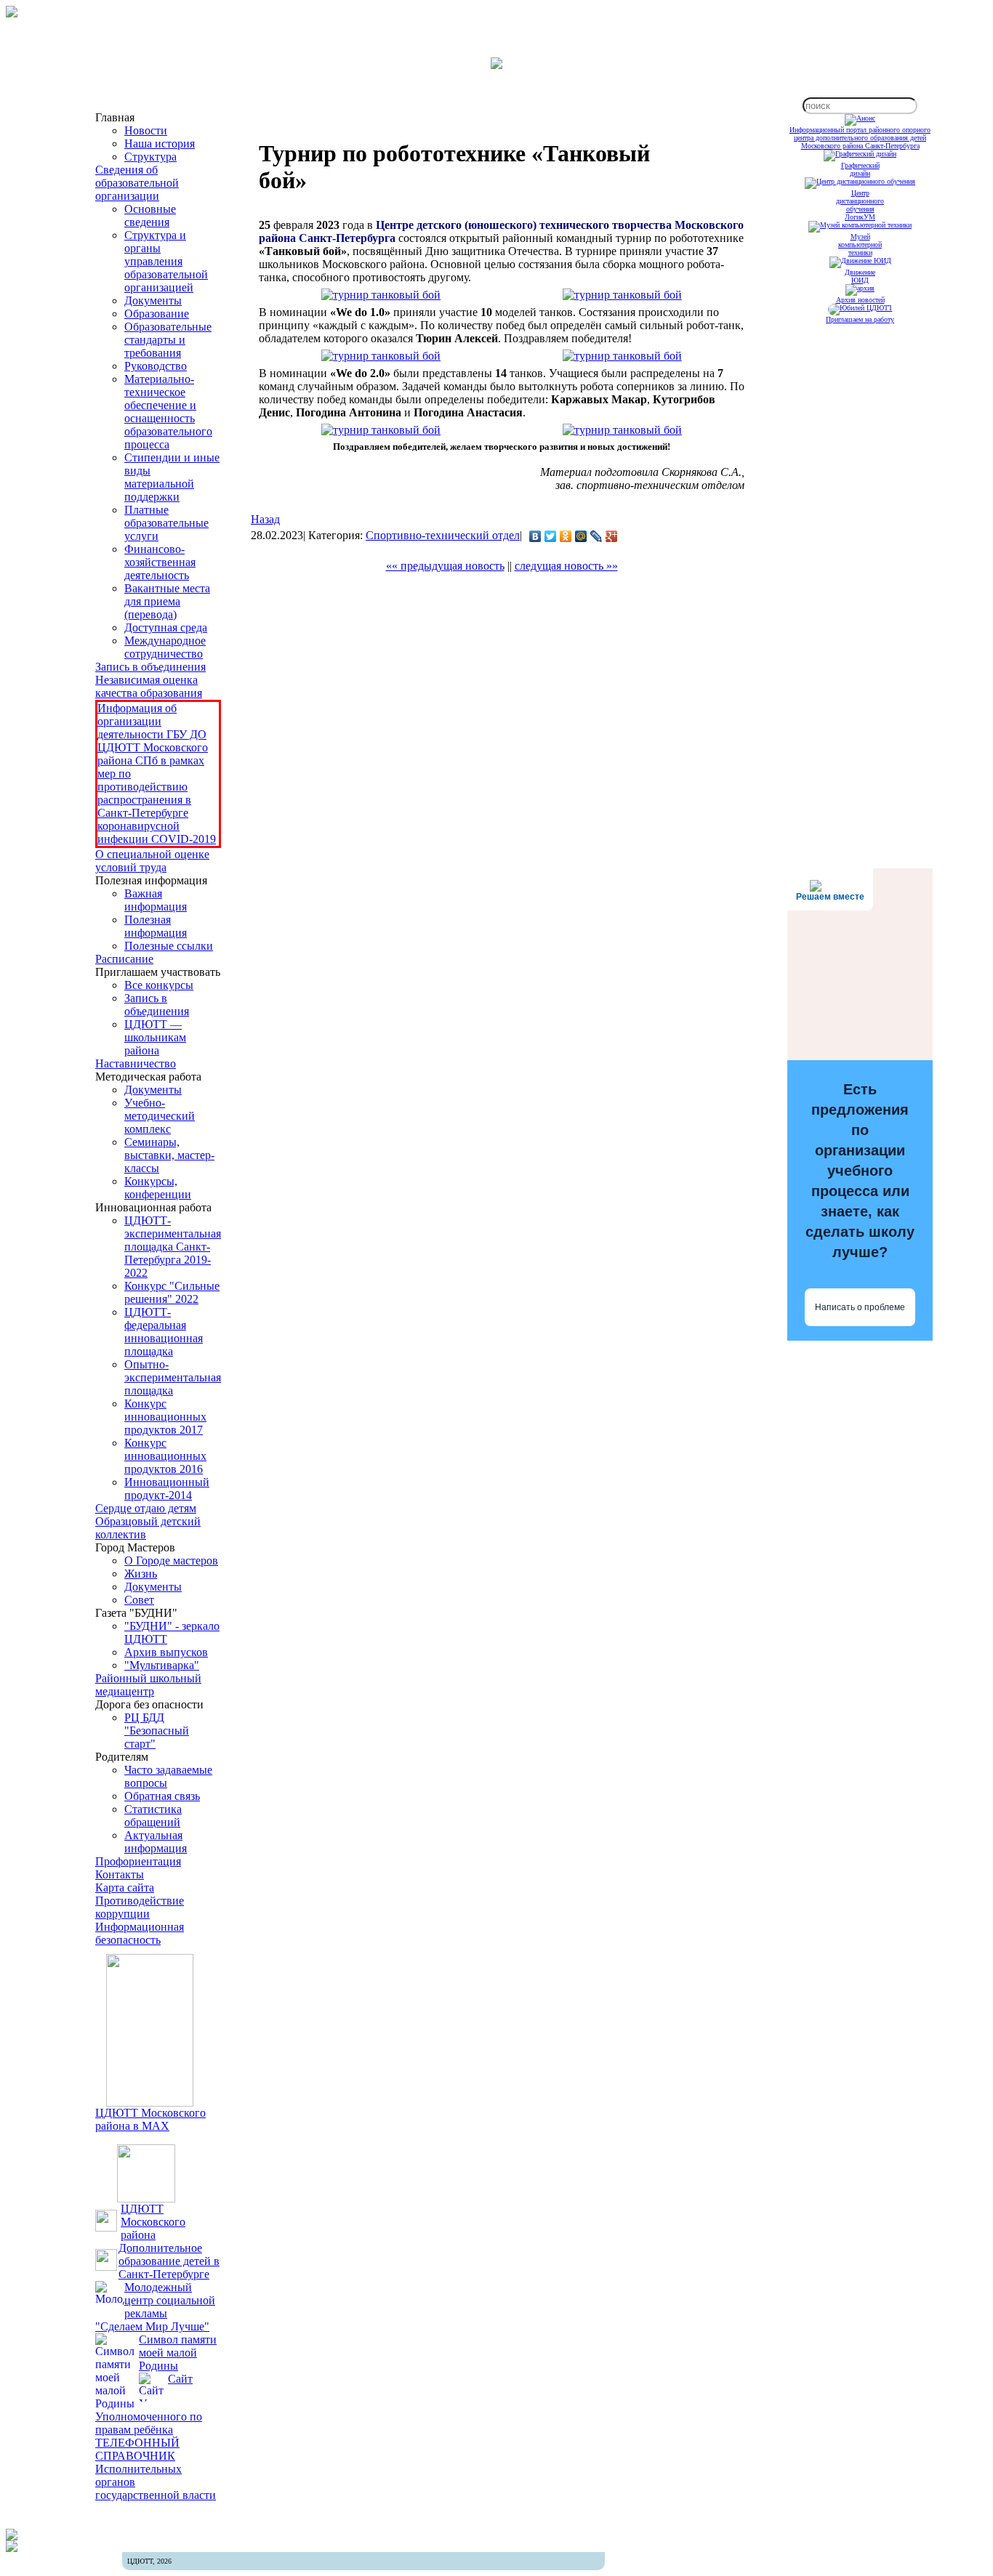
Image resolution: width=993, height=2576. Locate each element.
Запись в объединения (150, 667)
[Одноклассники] (566, 536)
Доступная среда (166, 627)
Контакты (120, 1874)
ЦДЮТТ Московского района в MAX (150, 2119)
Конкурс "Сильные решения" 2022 (172, 1292)
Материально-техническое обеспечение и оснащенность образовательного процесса (168, 412)
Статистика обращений (153, 1816)
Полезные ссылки (169, 946)
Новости (146, 130)
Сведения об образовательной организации (137, 183)
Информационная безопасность (140, 1933)
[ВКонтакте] (535, 536)
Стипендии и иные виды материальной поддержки (172, 477)
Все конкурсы (159, 985)
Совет (139, 1600)
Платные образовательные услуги (166, 523)
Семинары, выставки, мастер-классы (169, 1155)
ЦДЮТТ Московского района (153, 2222)
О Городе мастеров (171, 1560)
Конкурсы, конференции (158, 1188)
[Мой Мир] (581, 536)
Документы (153, 300)
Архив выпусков (166, 1652)
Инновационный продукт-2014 (167, 1489)
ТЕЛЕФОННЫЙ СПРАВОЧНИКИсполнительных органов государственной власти (156, 2469)
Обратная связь (162, 1796)
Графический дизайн (860, 169)
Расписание (124, 959)
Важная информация (156, 900)
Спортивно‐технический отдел (443, 535)
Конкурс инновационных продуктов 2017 (165, 1417)
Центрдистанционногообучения (860, 201)
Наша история (160, 144)
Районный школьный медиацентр (148, 1685)
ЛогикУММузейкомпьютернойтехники (860, 235)
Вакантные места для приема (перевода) (167, 601)
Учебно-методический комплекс (160, 1116)
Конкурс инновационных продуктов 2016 (165, 1456)
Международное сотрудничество (165, 647)
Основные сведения (150, 215)
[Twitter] (551, 536)
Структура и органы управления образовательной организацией (166, 261)
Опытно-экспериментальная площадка (173, 1377)
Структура (150, 157)
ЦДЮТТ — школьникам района (155, 1037)
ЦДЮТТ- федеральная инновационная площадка (164, 1332)
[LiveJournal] (596, 536)
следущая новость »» (566, 566)
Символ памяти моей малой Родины (178, 2353)
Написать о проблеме (860, 1307)
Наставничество (136, 1063)
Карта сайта (125, 1887)
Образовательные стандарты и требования (168, 340)
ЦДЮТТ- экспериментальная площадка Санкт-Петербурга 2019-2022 (173, 1247)
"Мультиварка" (162, 1665)
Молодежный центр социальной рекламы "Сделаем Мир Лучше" (155, 2307)
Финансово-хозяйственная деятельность (160, 562)
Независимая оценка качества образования (149, 686)
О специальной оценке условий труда (152, 861)
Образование (157, 314)
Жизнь (141, 1574)
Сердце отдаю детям (146, 1508)
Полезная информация (156, 926)
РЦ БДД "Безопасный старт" (157, 1731)
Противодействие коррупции (140, 1907)
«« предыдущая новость (445, 566)
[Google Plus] (612, 536)
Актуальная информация (156, 1842)
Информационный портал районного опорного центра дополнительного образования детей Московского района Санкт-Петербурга (860, 138)
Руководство (156, 366)
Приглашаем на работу (860, 319)
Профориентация (138, 1861)
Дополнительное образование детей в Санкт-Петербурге (169, 2261)
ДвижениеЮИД (860, 276)
